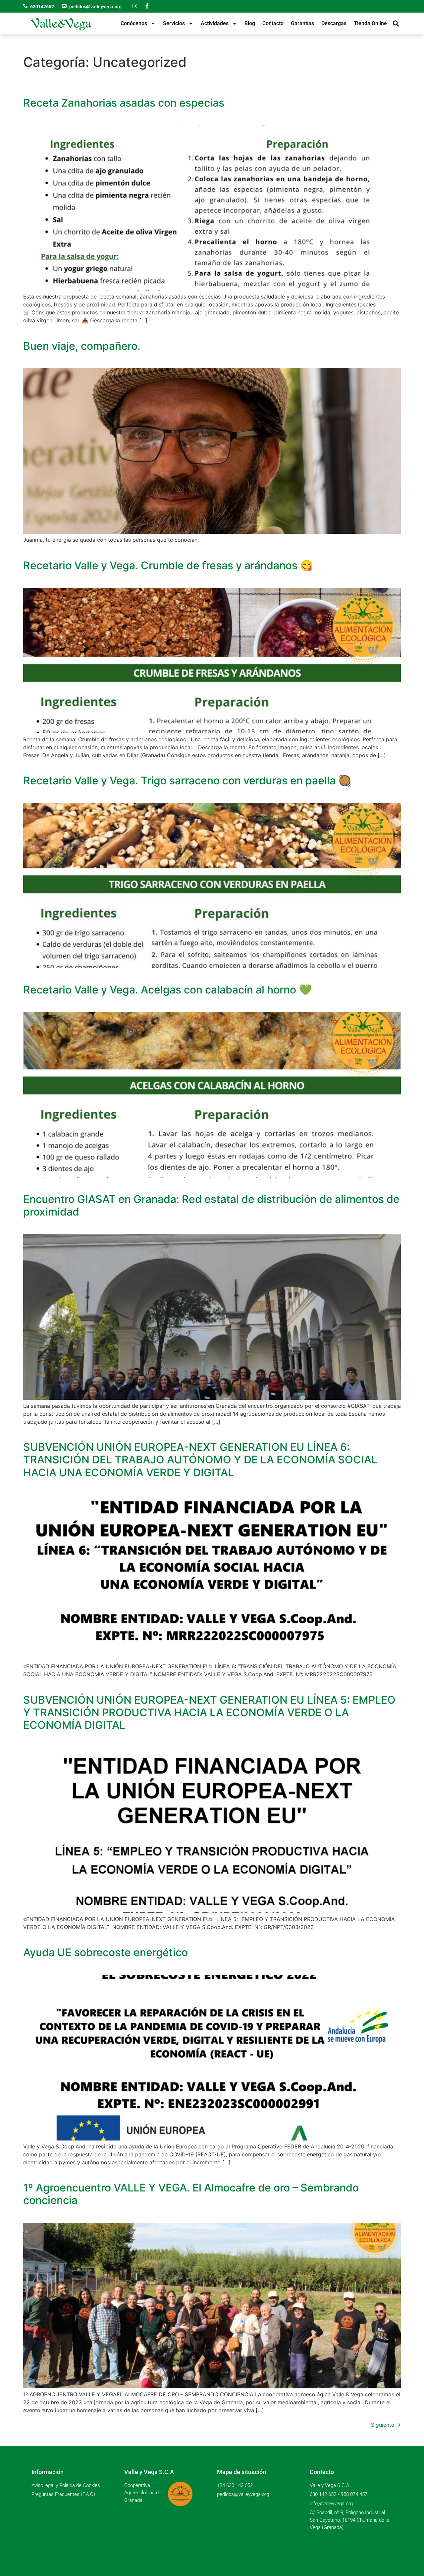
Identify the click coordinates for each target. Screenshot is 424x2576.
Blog (250, 23)
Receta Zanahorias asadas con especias (124, 103)
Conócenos (134, 23)
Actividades (215, 23)
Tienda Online (370, 23)
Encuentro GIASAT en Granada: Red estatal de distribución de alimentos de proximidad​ (211, 1205)
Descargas (334, 23)
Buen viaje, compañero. (82, 346)
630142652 (42, 7)
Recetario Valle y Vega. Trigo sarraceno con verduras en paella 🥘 (187, 781)
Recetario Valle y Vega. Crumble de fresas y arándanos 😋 (168, 565)
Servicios (174, 23)
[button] (396, 24)
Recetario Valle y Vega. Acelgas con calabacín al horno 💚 (168, 990)
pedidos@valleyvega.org (95, 7)
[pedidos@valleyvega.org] (64, 6)
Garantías (302, 23)
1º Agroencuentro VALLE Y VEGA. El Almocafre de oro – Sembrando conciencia (191, 2194)
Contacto (273, 23)
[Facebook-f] (147, 6)
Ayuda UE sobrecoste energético (106, 1952)
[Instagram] (135, 6)
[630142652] (25, 6)
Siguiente (386, 2425)
